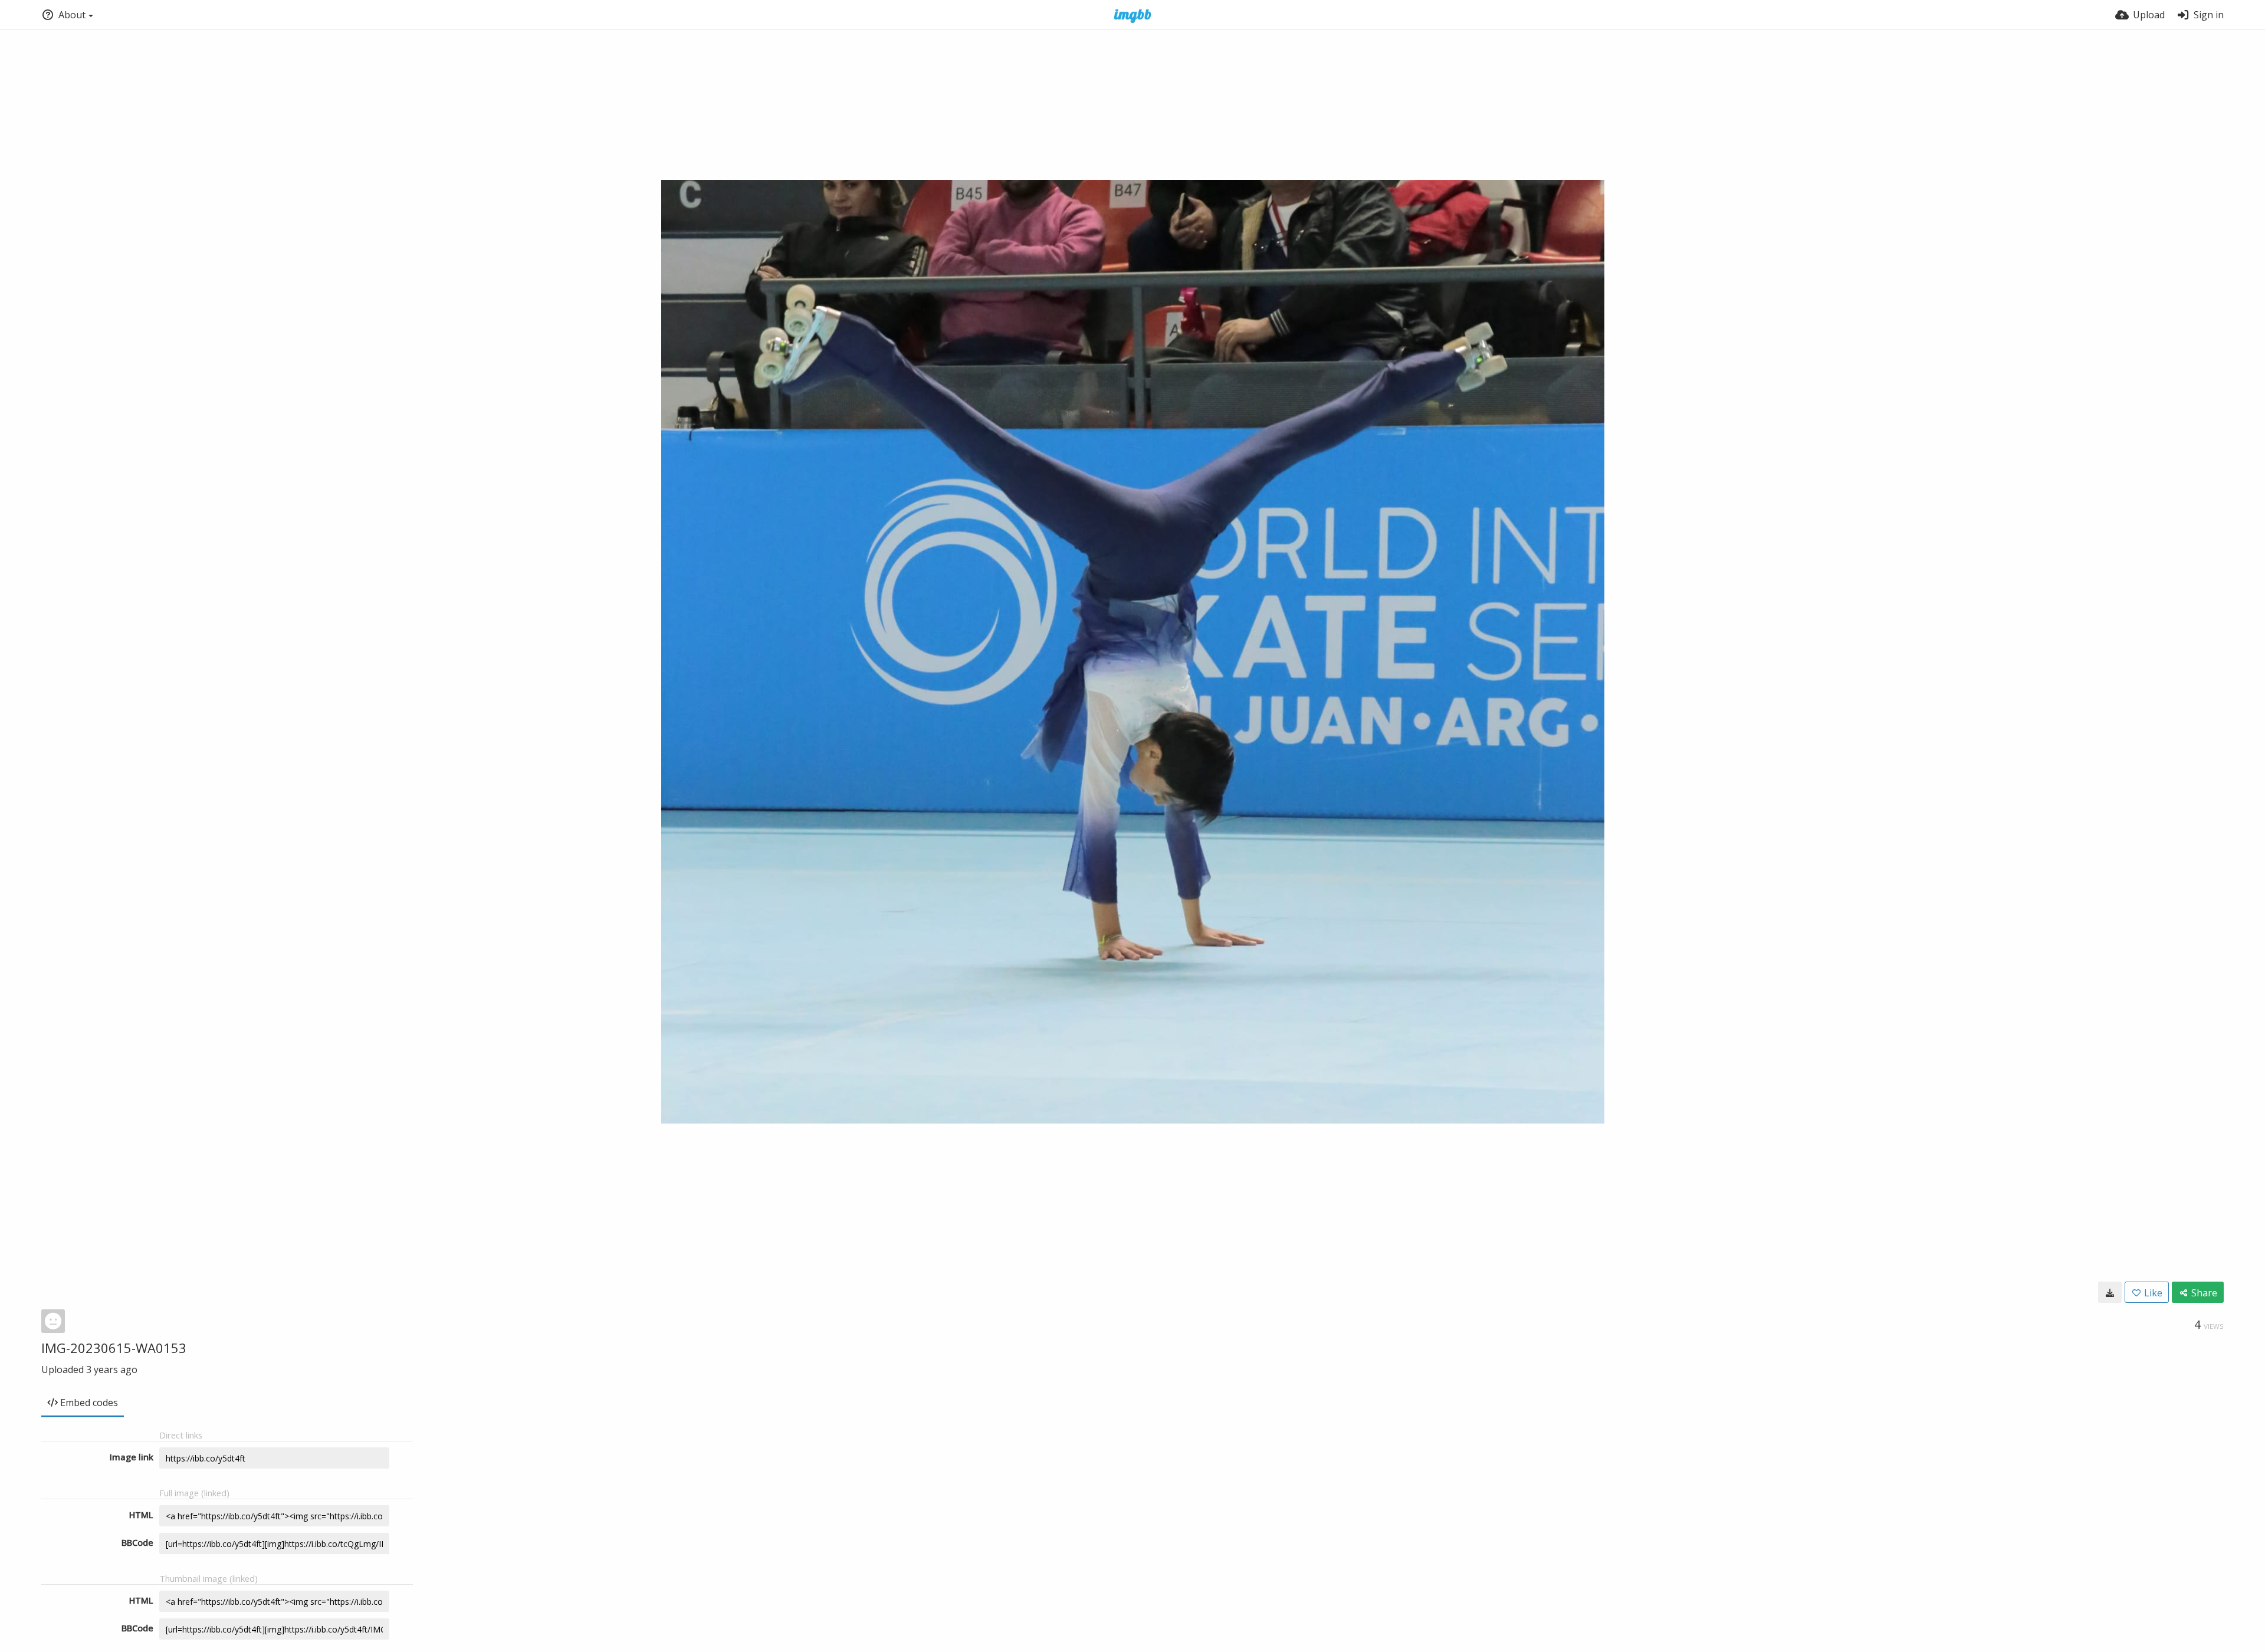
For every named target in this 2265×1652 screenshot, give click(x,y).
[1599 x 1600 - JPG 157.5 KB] (2110, 1292)
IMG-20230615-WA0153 (114, 1348)
